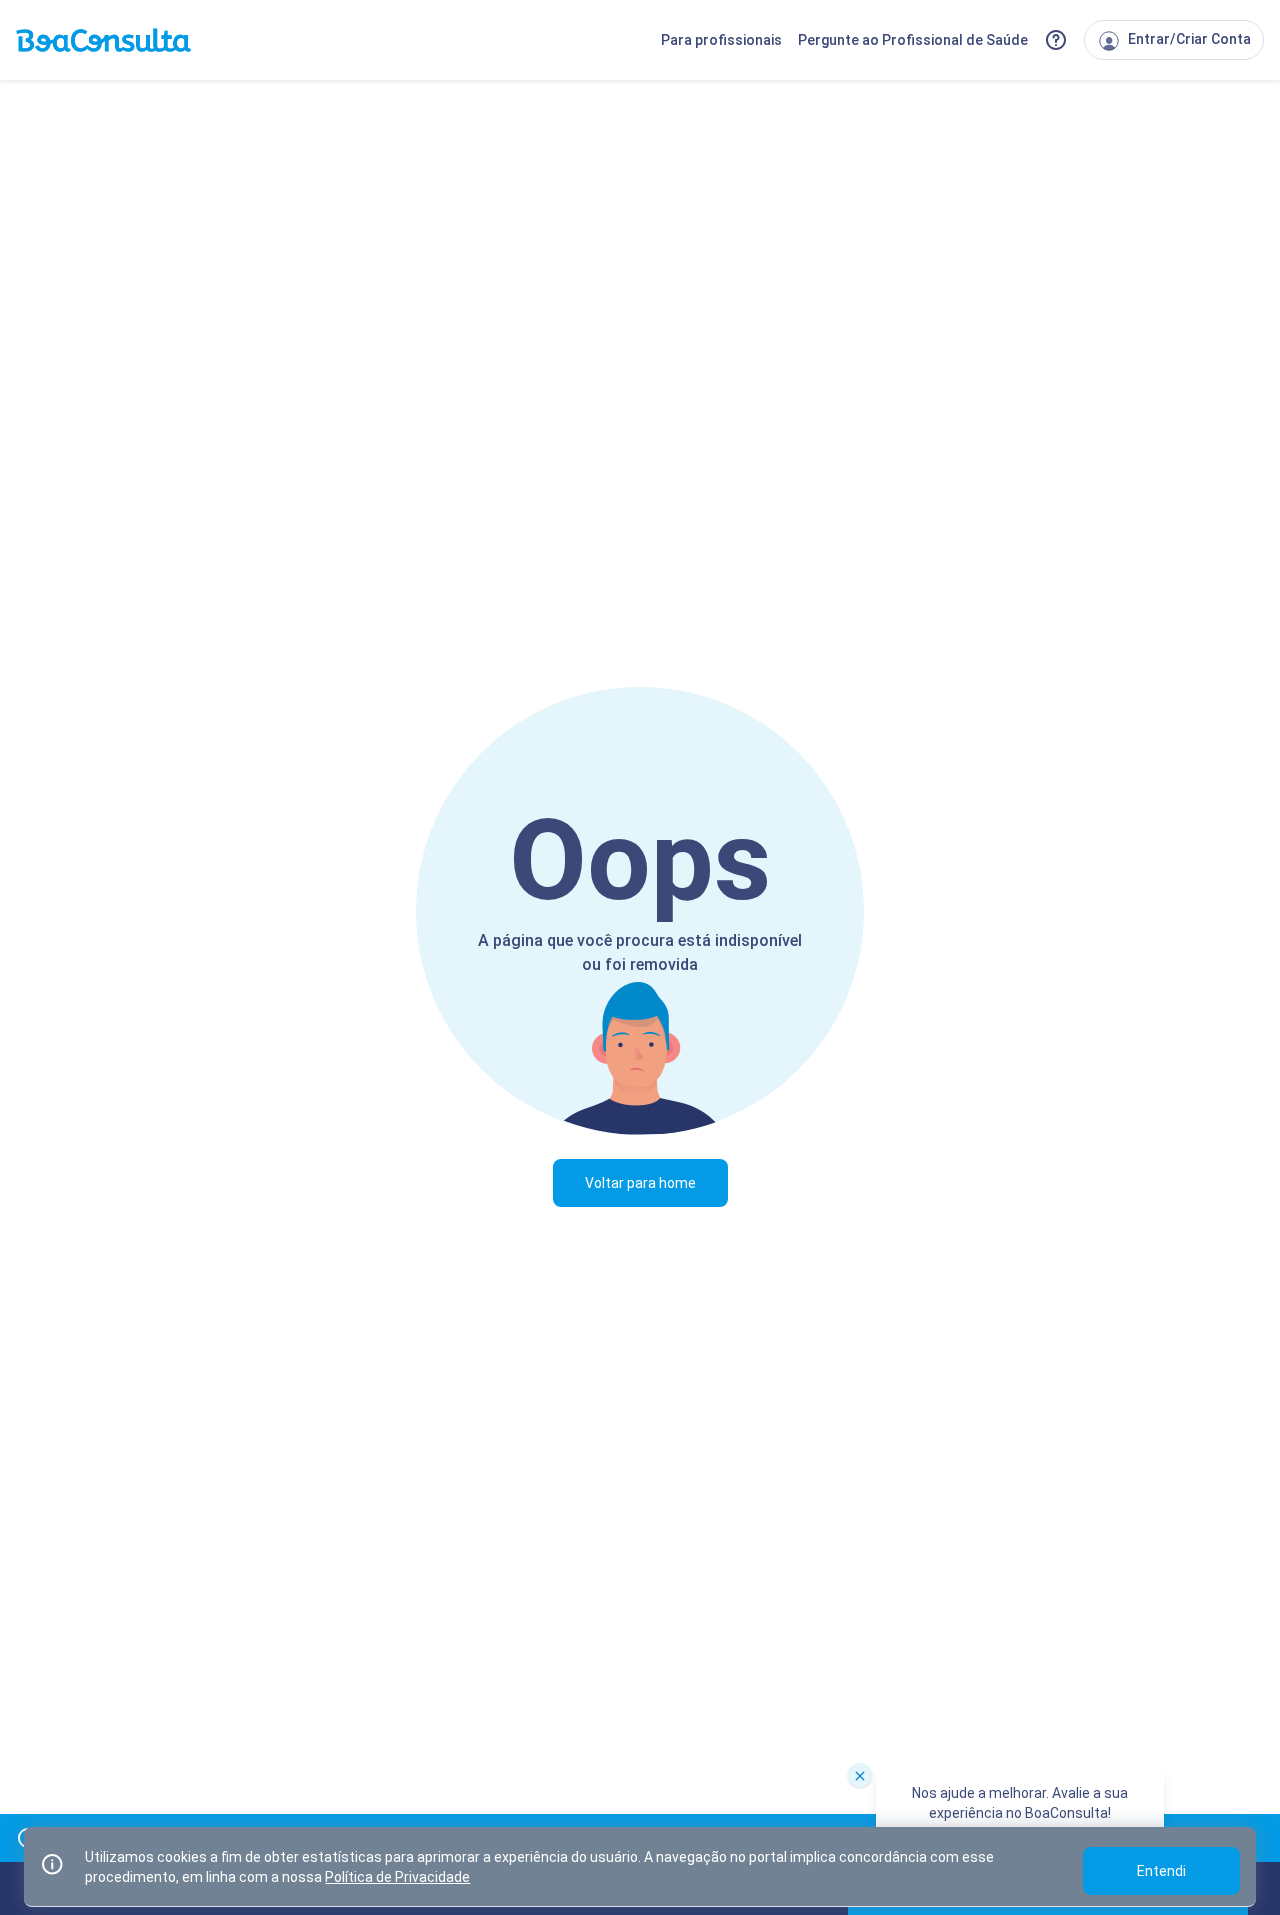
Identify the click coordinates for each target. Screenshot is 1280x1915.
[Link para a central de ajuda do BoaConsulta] (1056, 40)
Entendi (1161, 1871)
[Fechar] (860, 1775)
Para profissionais (721, 40)
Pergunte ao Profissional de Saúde (913, 40)
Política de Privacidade (397, 1877)
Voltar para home (640, 1183)
